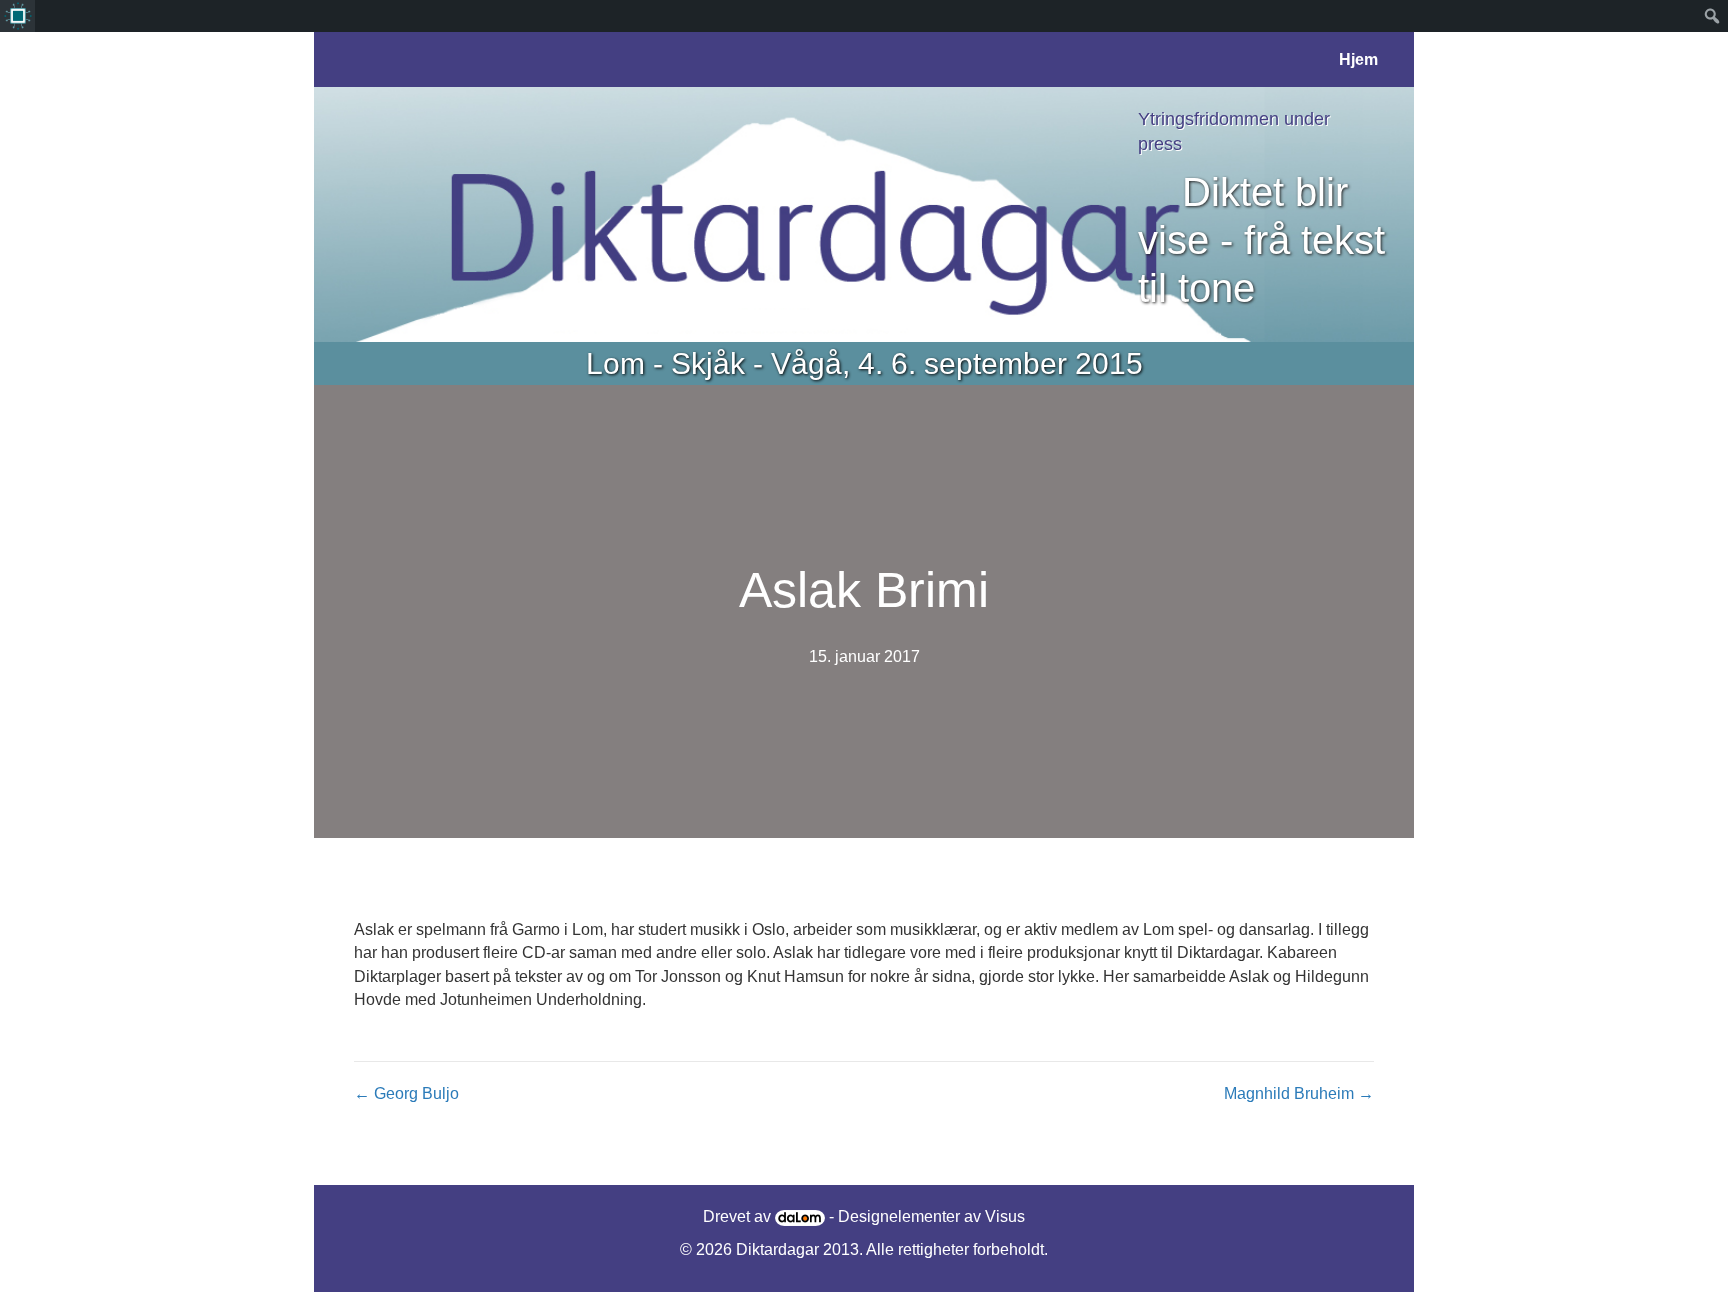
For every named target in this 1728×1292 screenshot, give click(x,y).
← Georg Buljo (406, 1093)
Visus (1005, 1216)
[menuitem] (17, 16)
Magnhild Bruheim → (1299, 1093)
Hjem (1358, 59)
